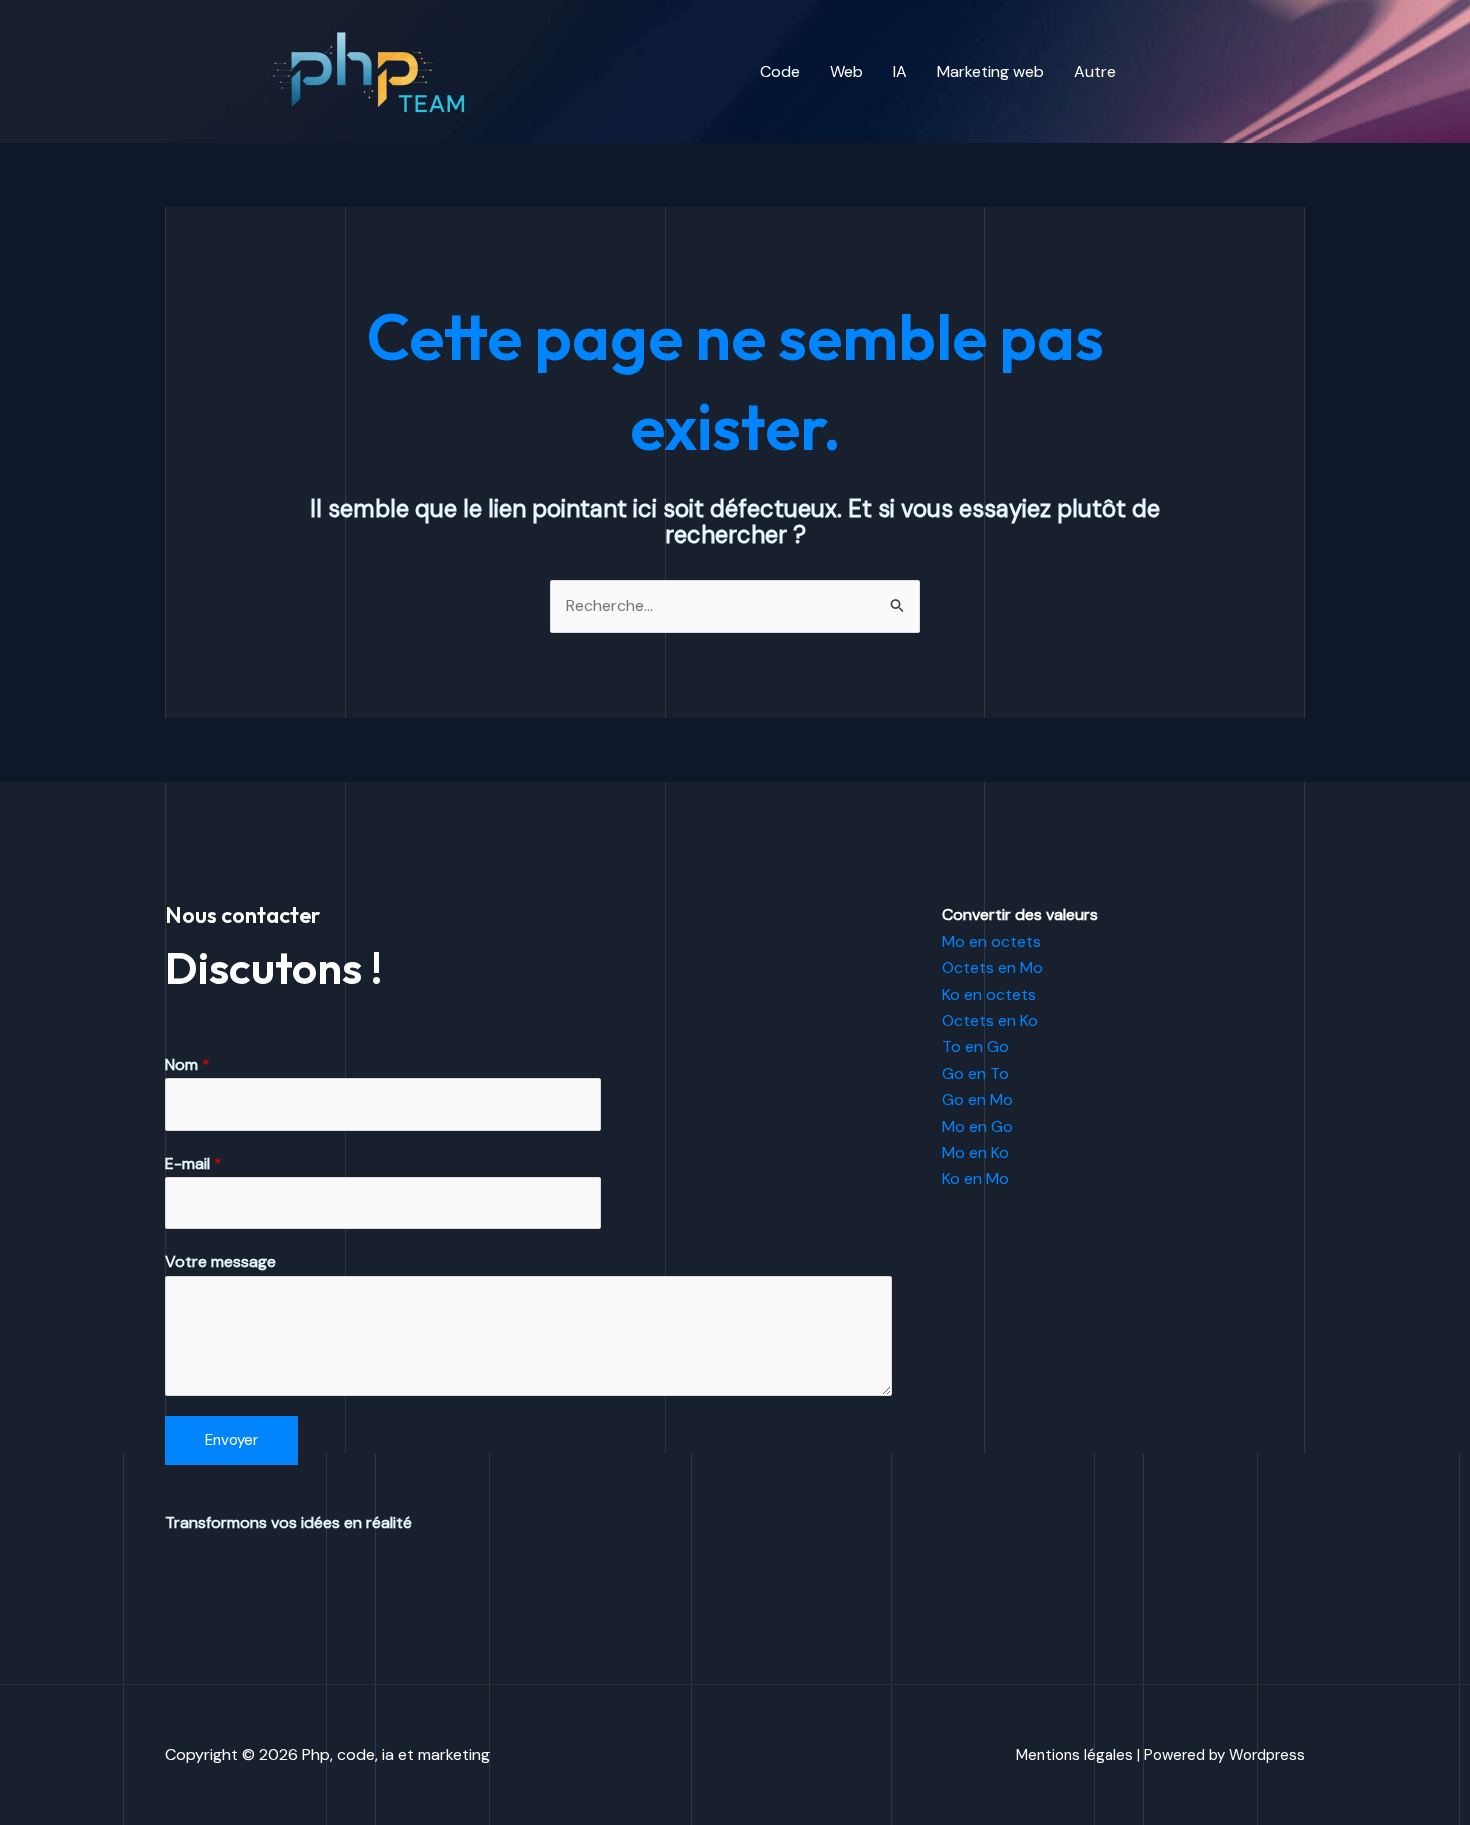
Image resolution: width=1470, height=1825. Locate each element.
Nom (187, 1064)
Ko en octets (989, 994)
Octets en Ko (990, 1020)
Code (780, 71)
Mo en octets (991, 941)
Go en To (975, 1073)
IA (900, 71)
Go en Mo (977, 1099)
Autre (1095, 71)
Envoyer (231, 1440)
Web (846, 71)
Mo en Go (977, 1126)
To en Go (975, 1046)
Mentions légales (1074, 1755)
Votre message (220, 1261)
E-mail (193, 1163)
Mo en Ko (975, 1152)
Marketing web (990, 71)
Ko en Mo (975, 1178)
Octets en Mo (992, 967)
